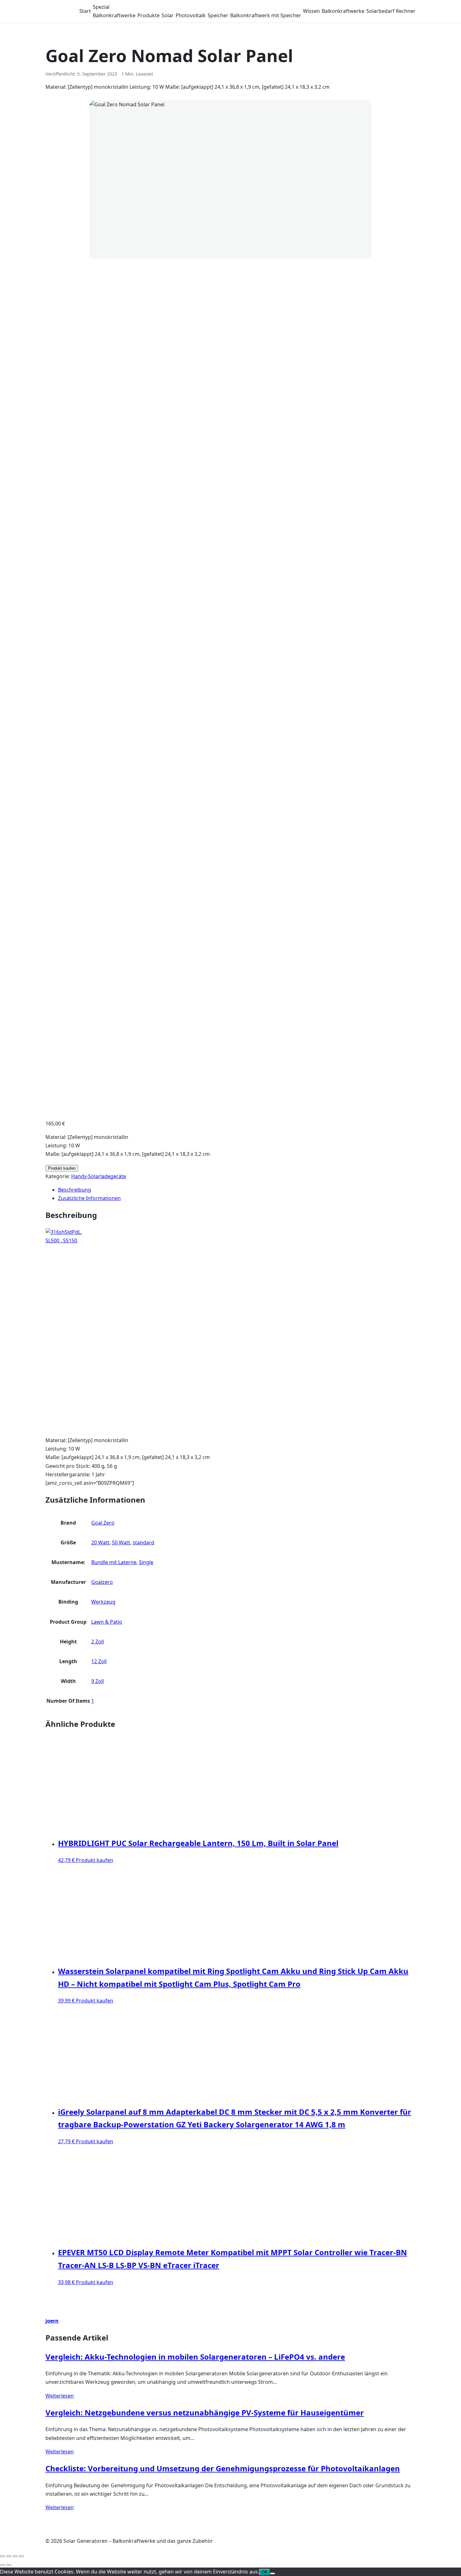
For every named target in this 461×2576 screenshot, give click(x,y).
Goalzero (102, 1582)
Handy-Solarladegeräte (99, 1176)
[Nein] (273, 2573)
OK (265, 2572)
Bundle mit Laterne (114, 1562)
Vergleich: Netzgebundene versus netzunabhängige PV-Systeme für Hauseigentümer (205, 2412)
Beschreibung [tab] (74, 1190)
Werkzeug (103, 1602)
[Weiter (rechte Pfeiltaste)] (9, 2565)
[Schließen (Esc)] (21, 2556)
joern (52, 2321)
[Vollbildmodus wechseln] (9, 2556)
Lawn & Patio (107, 1622)
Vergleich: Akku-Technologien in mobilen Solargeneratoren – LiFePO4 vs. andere (195, 2357)
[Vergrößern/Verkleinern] (3, 2556)
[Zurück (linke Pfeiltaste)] (3, 2565)
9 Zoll (98, 1681)
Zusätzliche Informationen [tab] (89, 1198)
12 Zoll (99, 1661)
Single (146, 1562)
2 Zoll (98, 1642)
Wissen (311, 11)
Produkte (148, 15)
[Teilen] (15, 2556)
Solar (168, 15)
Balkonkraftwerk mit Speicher (266, 15)
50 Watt (121, 1542)
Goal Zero (103, 1523)
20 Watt (100, 1542)
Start (85, 11)
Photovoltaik (191, 15)
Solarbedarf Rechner (391, 11)
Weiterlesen (60, 2396)
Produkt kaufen (62, 1168)
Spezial (101, 7)
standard (143, 1542)
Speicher (218, 15)
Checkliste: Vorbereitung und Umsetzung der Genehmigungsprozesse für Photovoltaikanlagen (223, 2468)
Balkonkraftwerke (114, 15)
